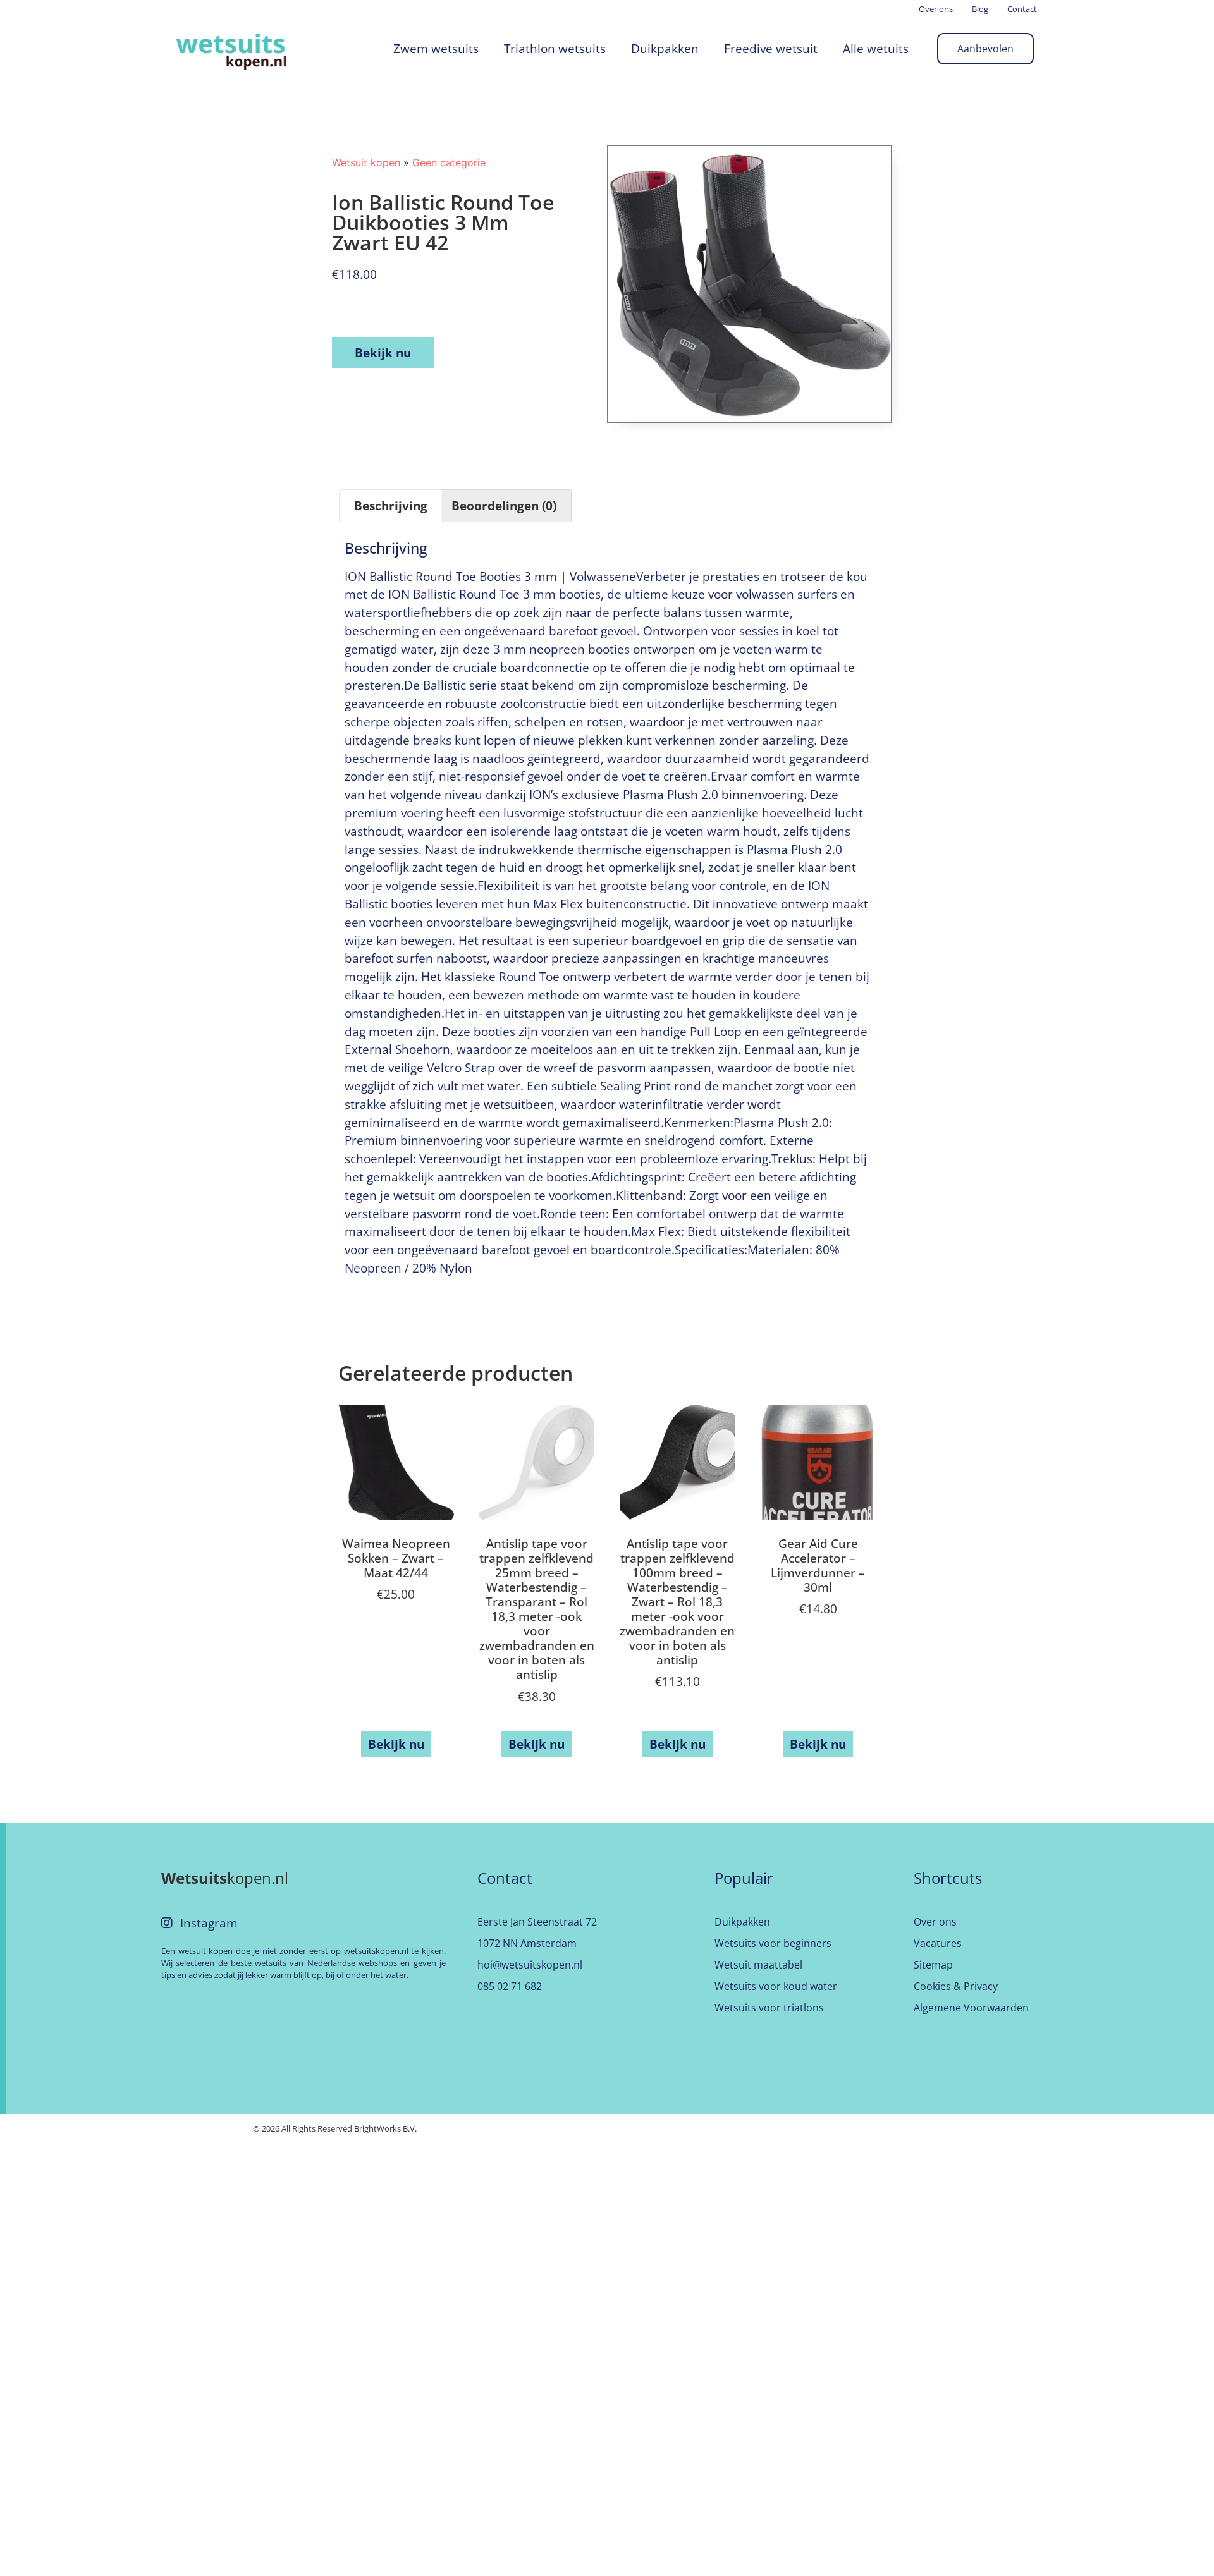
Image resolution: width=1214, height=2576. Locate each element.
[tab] (391, 506)
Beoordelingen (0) (504, 505)
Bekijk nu (383, 352)
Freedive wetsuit (771, 48)
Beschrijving (391, 505)
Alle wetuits (876, 48)
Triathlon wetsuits (555, 48)
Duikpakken (665, 48)
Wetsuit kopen (366, 162)
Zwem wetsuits (436, 48)
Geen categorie (449, 162)
